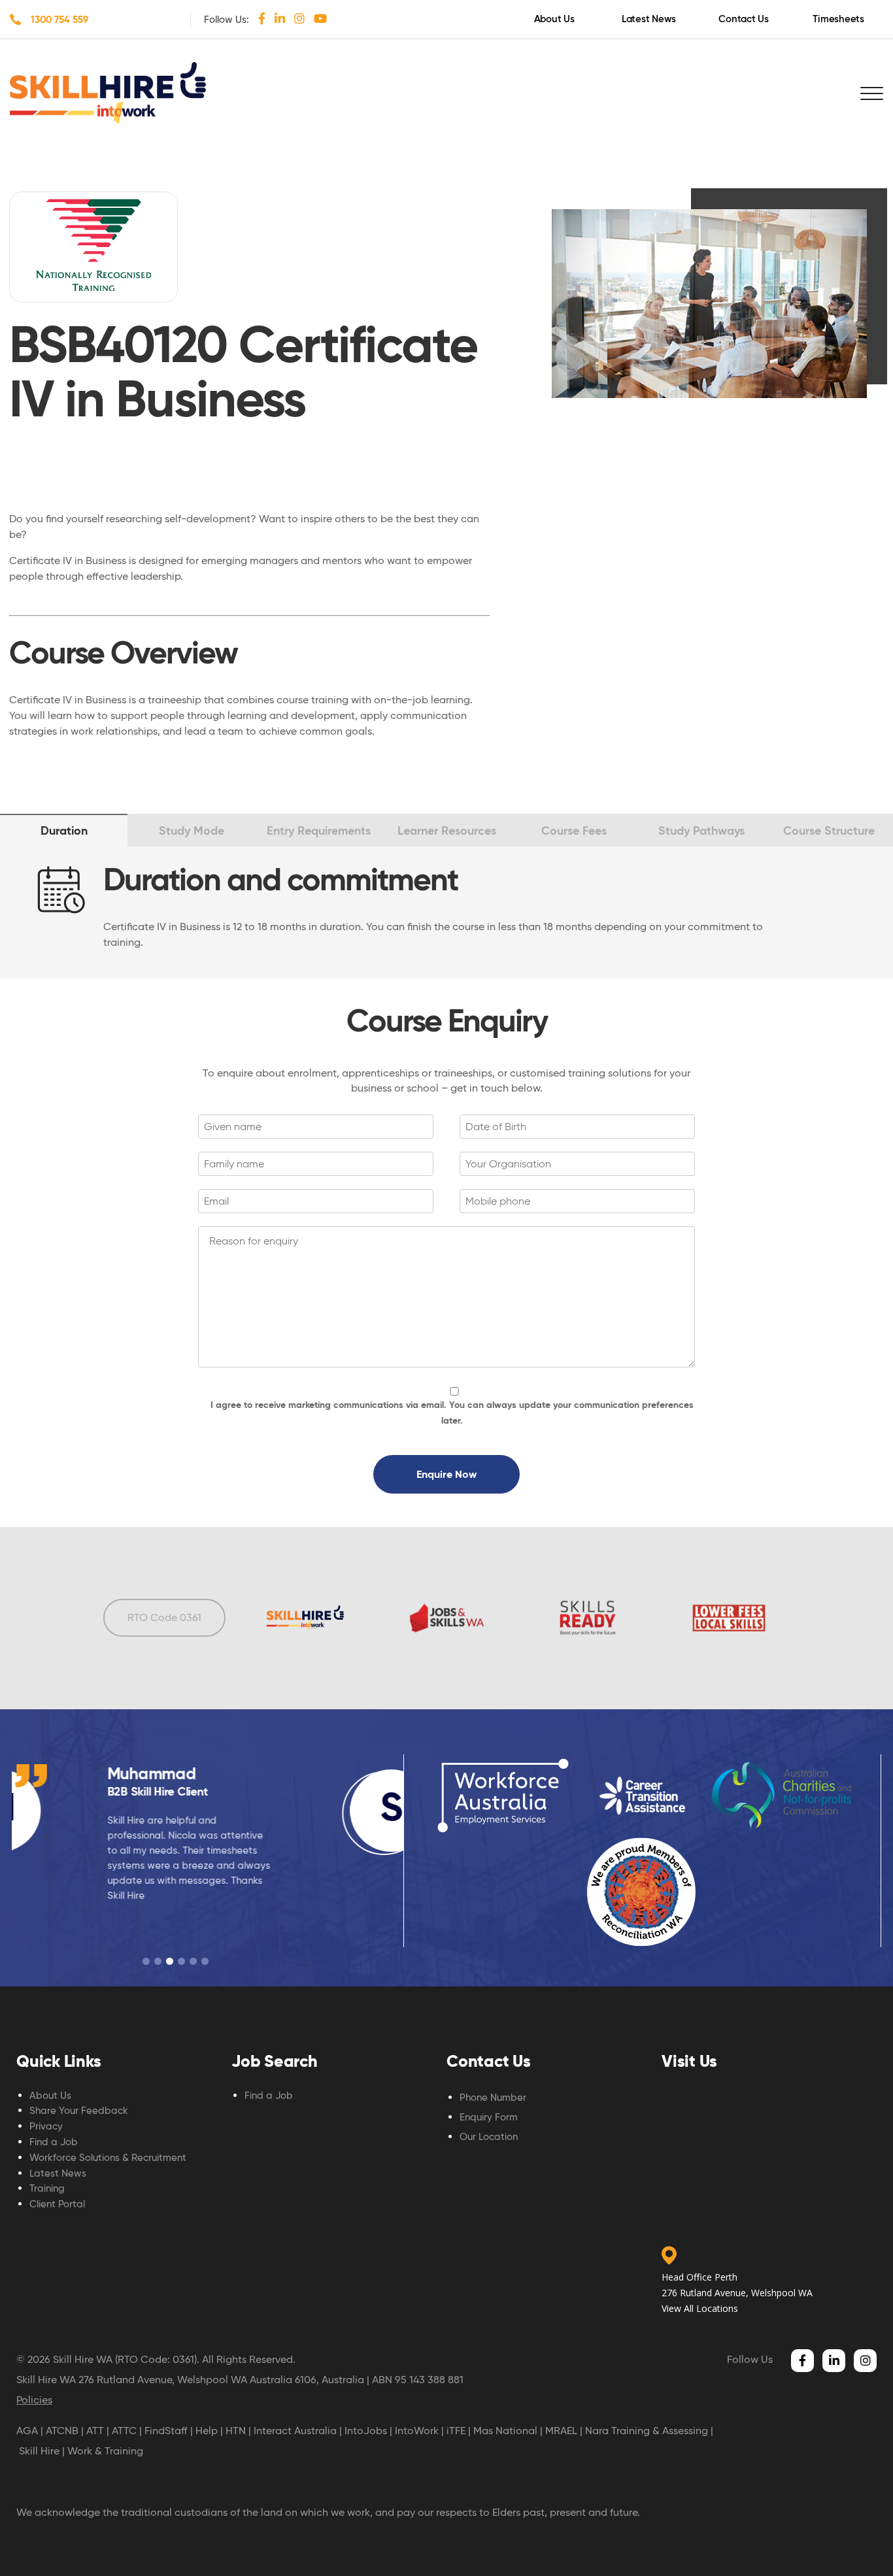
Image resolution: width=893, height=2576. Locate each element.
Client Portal (57, 2204)
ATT (95, 2431)
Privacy (46, 2126)
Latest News (649, 19)
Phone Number (493, 2098)
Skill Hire (39, 2451)
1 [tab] (146, 1961)
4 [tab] (181, 1961)
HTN (236, 2431)
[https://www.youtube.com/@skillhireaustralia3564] (320, 18)
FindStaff (166, 2431)
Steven (200, 1774)
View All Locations (700, 2308)
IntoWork (417, 2431)
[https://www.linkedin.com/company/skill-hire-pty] (280, 18)
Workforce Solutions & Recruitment (108, 2158)
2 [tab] (158, 1961)
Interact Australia (295, 2431)
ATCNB (62, 2431)
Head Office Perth (699, 2277)
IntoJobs (366, 2431)
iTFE (456, 2431)
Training (47, 2188)
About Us (554, 19)
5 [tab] (193, 1961)
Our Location (489, 2137)
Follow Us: (227, 20)
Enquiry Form (489, 2117)
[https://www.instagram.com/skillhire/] (299, 18)
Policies (34, 2400)
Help (207, 2431)
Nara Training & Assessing (647, 2431)
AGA (27, 2431)
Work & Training (105, 2451)
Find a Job (54, 2142)
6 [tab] (205, 1961)
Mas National (505, 2431)
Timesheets (838, 19)
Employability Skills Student (245, 1791)
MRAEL (561, 2431)
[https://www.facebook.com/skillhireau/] (262, 18)
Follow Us (750, 2359)
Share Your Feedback (79, 2111)
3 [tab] (170, 1961)
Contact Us (744, 19)
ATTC (124, 2431)
